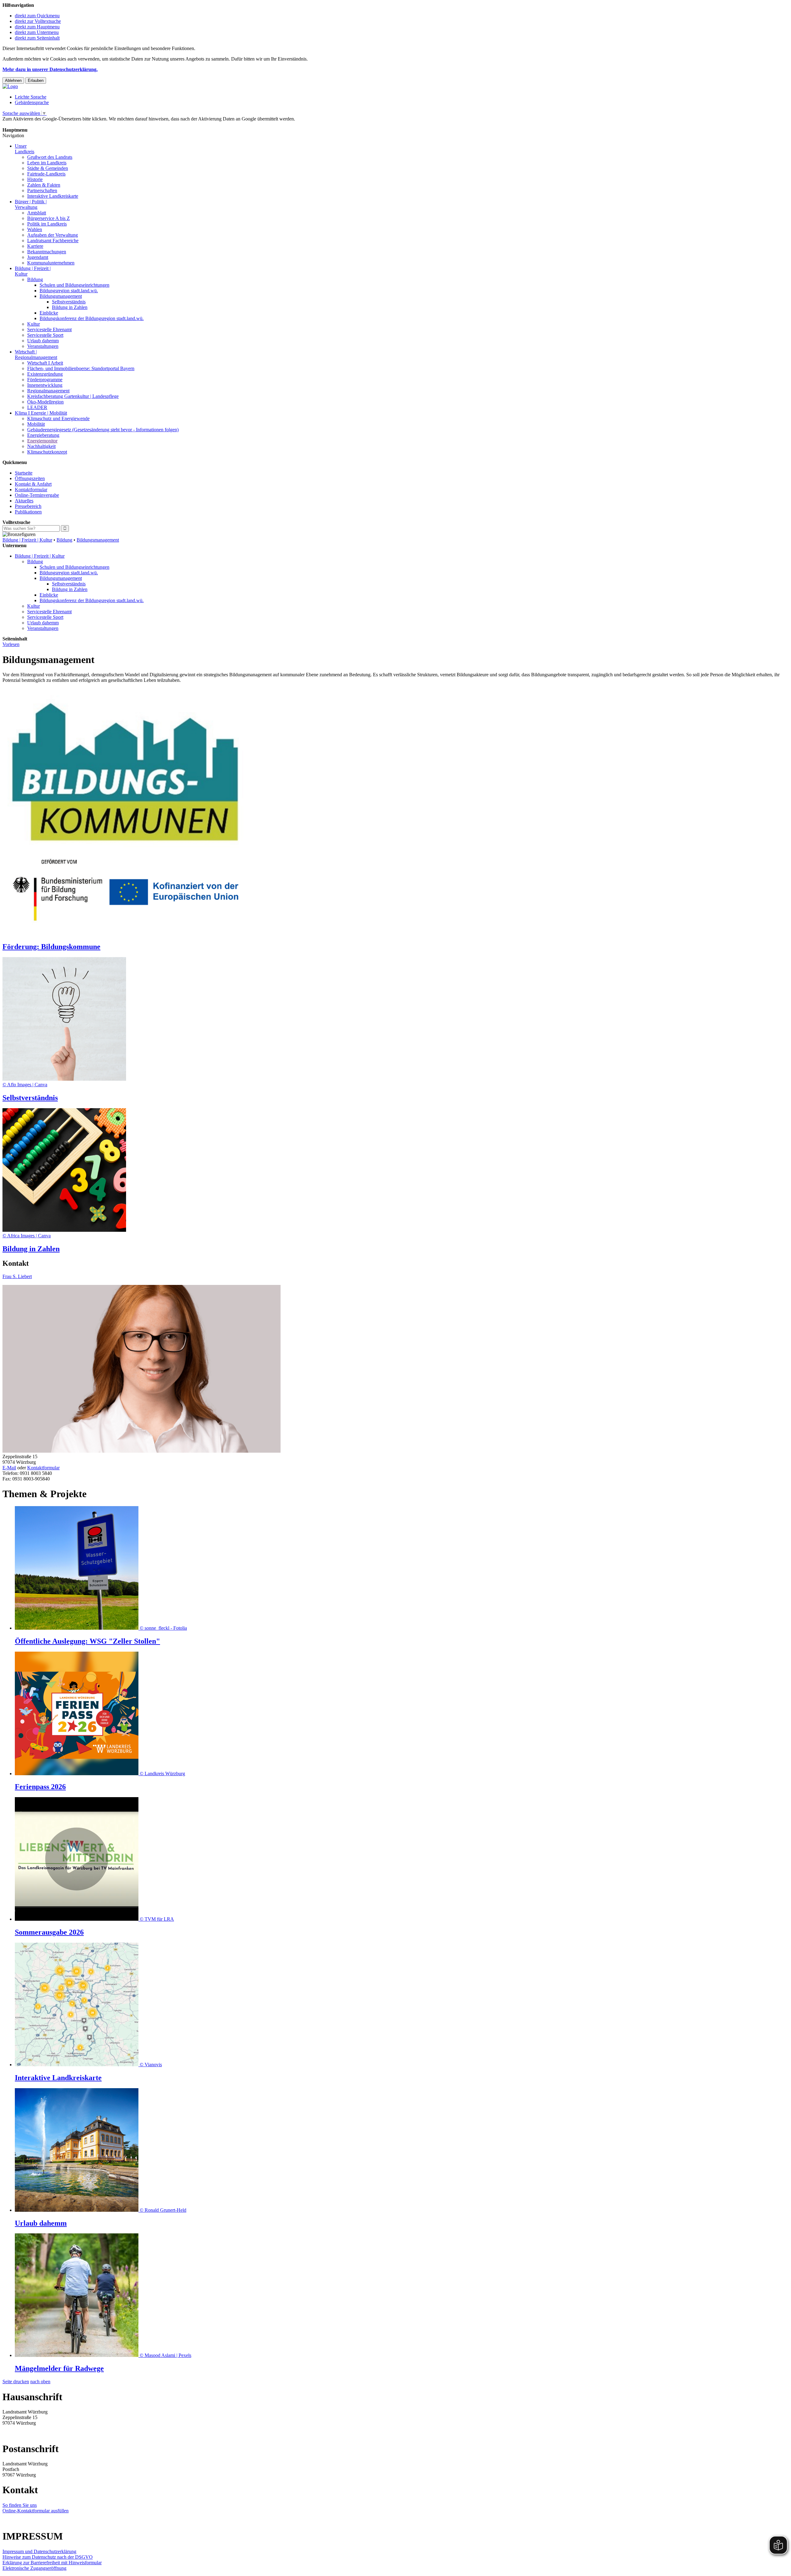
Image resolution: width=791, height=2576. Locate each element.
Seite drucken (16, 2382)
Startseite (24, 473)
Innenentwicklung (45, 385)
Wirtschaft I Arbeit (45, 363)
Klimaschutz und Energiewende (58, 418)
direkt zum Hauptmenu (37, 27)
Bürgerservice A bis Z (49, 218)
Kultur (34, 324)
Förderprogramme (45, 380)
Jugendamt (38, 257)
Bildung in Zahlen (70, 307)
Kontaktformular (31, 490)
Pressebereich (28, 506)
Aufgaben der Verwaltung (53, 235)
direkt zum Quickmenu (37, 16)
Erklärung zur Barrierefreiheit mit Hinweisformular (52, 2563)
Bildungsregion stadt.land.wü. (69, 291)
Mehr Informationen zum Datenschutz (40, 124)
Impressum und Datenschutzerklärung (39, 2551)
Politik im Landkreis (47, 224)
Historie (35, 179)
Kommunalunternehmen (51, 263)
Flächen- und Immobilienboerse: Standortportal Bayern (81, 368)
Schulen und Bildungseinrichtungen (74, 285)
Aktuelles (24, 501)
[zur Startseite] (10, 86)
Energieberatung (43, 435)
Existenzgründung (45, 374)
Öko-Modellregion (45, 402)
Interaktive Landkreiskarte (53, 196)
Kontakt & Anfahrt (33, 484)
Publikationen (28, 512)
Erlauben (36, 80)
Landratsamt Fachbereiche (53, 241)
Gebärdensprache (32, 102)
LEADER (37, 407)
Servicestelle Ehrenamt (49, 329)
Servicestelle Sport (45, 335)
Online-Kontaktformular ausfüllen (36, 2511)
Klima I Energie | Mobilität (41, 413)
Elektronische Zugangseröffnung (34, 2568)
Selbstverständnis (69, 302)
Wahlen (35, 229)
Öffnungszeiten (30, 478)
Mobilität (36, 424)
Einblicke (49, 313)
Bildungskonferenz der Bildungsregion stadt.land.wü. (92, 318)
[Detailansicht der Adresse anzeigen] (142, 1451)
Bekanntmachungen (47, 252)
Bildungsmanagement (61, 296)
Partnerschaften (42, 190)
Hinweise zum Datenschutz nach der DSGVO (48, 2557)
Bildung (35, 279)
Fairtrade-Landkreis (46, 174)
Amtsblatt (37, 213)
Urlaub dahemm (43, 341)
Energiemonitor (42, 441)
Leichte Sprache (31, 97)
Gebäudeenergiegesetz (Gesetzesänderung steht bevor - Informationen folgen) (103, 430)
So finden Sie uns (20, 2505)
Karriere (35, 246)
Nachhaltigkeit (41, 446)
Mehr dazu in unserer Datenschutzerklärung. (50, 69)
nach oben (40, 2382)
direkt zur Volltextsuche (38, 21)
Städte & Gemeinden (48, 168)
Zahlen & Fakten (44, 185)
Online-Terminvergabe (37, 495)
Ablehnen (13, 80)
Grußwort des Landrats (50, 157)
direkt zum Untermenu (37, 32)
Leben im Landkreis (47, 163)
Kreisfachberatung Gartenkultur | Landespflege (73, 396)
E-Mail (9, 1468)
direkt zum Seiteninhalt (37, 38)
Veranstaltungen (43, 346)
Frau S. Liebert (17, 1276)
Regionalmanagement (48, 391)
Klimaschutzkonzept (47, 452)
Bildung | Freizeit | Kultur (27, 540)
